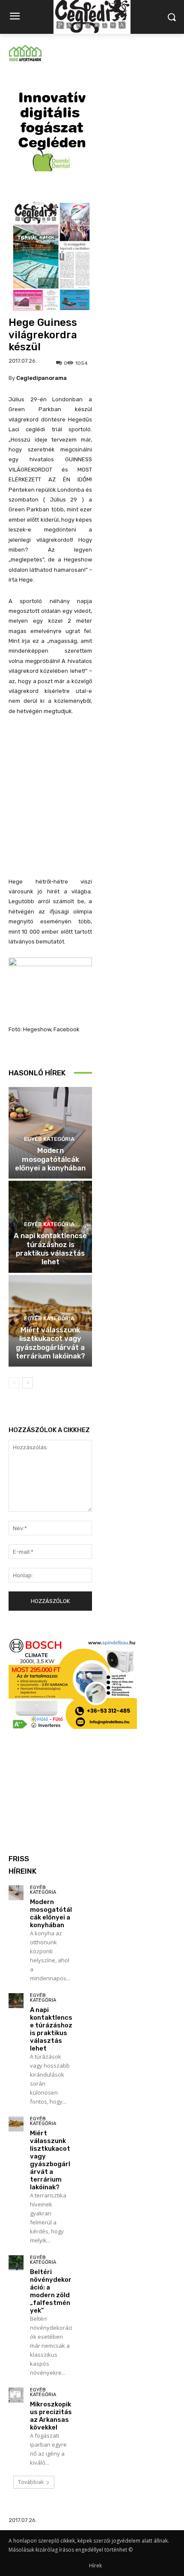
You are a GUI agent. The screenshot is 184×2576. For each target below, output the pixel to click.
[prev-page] (14, 1383)
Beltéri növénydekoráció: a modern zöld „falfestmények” (51, 2291)
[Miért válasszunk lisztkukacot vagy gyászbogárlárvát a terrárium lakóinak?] (16, 2124)
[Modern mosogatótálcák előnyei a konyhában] (16, 1893)
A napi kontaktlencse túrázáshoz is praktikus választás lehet (50, 1249)
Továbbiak (31, 2482)
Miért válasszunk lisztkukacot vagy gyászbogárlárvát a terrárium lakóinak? (50, 1343)
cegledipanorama (42, 378)
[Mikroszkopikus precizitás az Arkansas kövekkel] (16, 2395)
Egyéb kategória (49, 1139)
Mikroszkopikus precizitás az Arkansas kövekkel (51, 2416)
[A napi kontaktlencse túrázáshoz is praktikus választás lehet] (16, 2001)
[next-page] (28, 1383)
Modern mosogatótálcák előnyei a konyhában (50, 1159)
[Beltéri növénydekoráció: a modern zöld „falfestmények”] (16, 2263)
